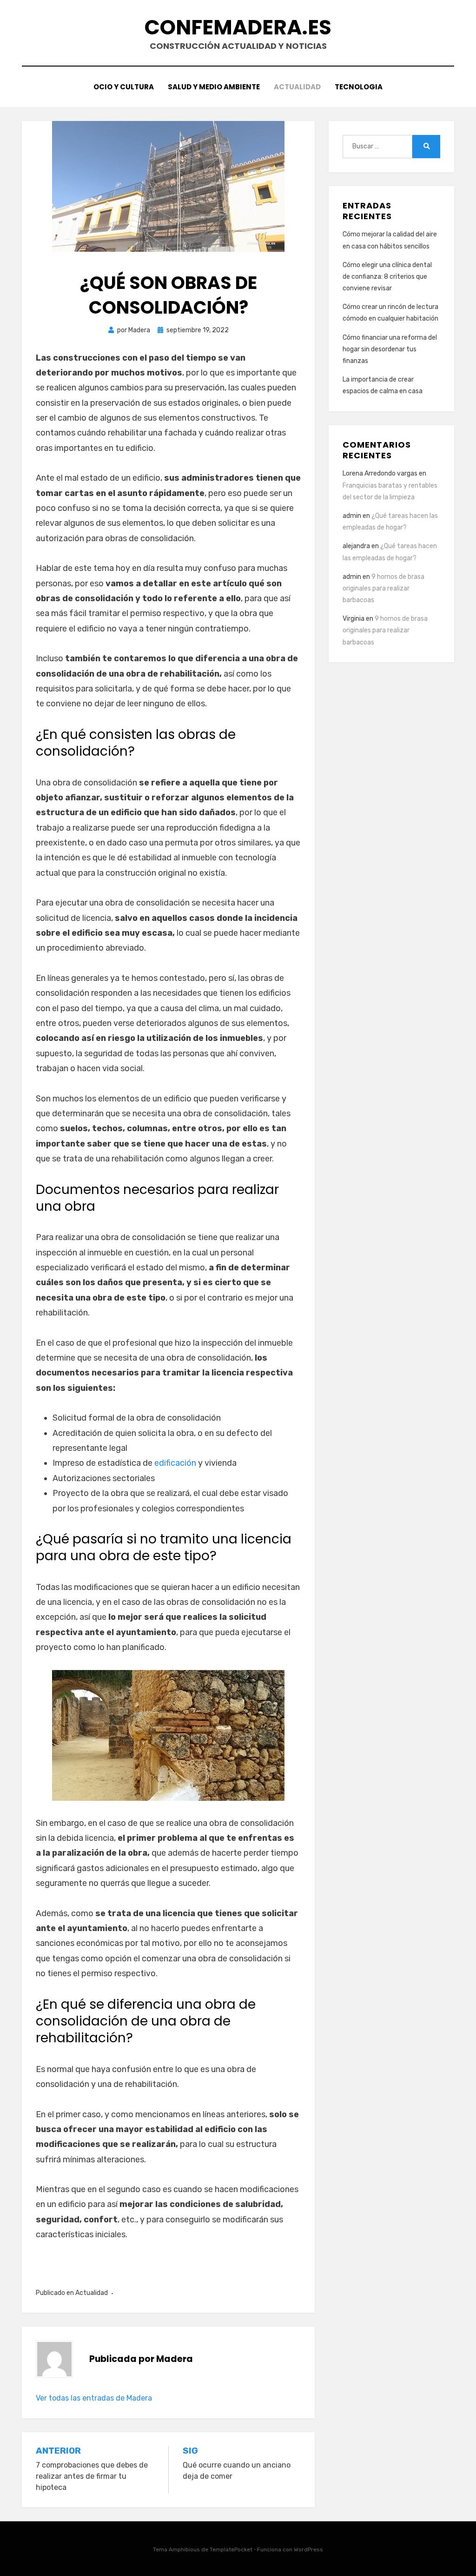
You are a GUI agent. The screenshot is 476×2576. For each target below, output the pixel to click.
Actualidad (297, 87)
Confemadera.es (238, 27)
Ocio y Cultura (124, 87)
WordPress (308, 2549)
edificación (175, 1463)
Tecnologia (359, 87)
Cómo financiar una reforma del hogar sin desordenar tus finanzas (390, 349)
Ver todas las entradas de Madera (94, 2398)
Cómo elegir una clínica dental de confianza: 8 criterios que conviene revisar (387, 277)
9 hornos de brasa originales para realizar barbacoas (383, 588)
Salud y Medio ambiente (214, 87)
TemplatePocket (231, 2549)
